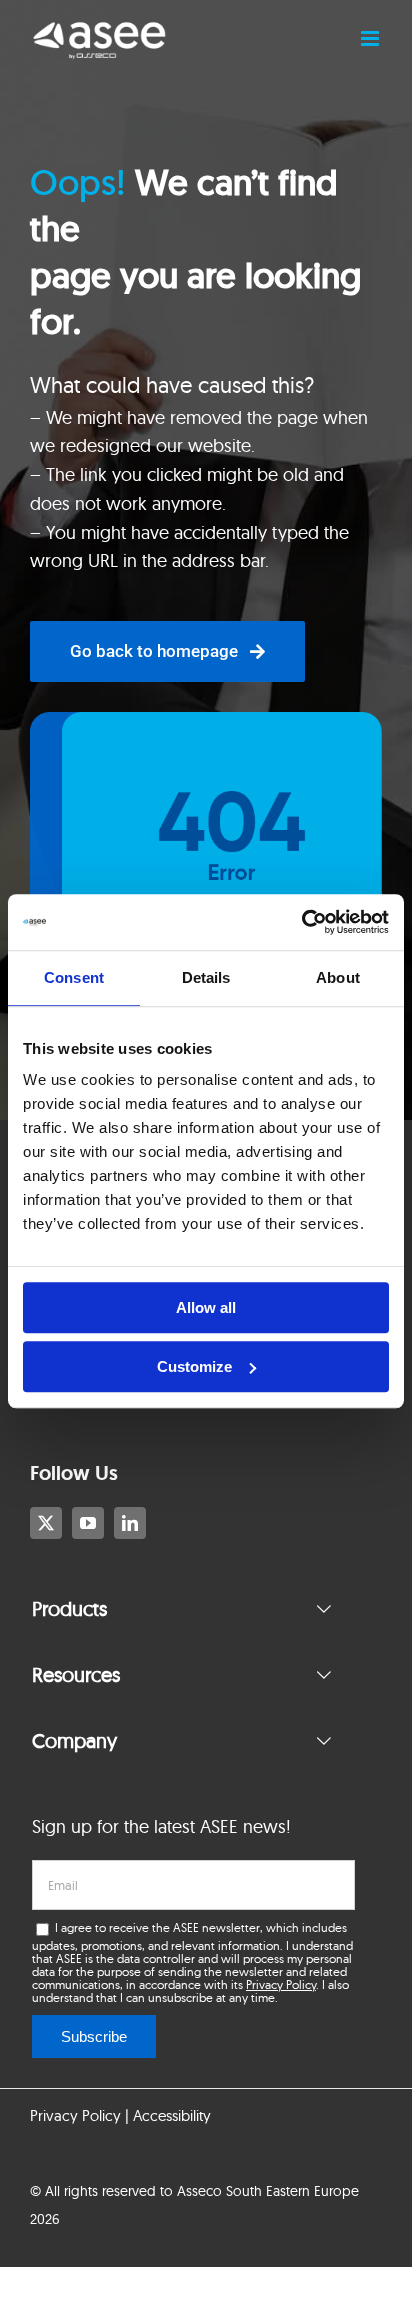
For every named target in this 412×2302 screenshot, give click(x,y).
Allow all (206, 1307)
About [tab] (338, 977)
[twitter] (46, 1523)
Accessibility (172, 2115)
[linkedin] (130, 1523)
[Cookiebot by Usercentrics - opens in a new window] (301, 922)
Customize (194, 1366)
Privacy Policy (281, 1984)
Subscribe (94, 2036)
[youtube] (88, 1523)
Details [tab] (206, 977)
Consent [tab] (74, 977)
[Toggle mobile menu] (371, 38)
